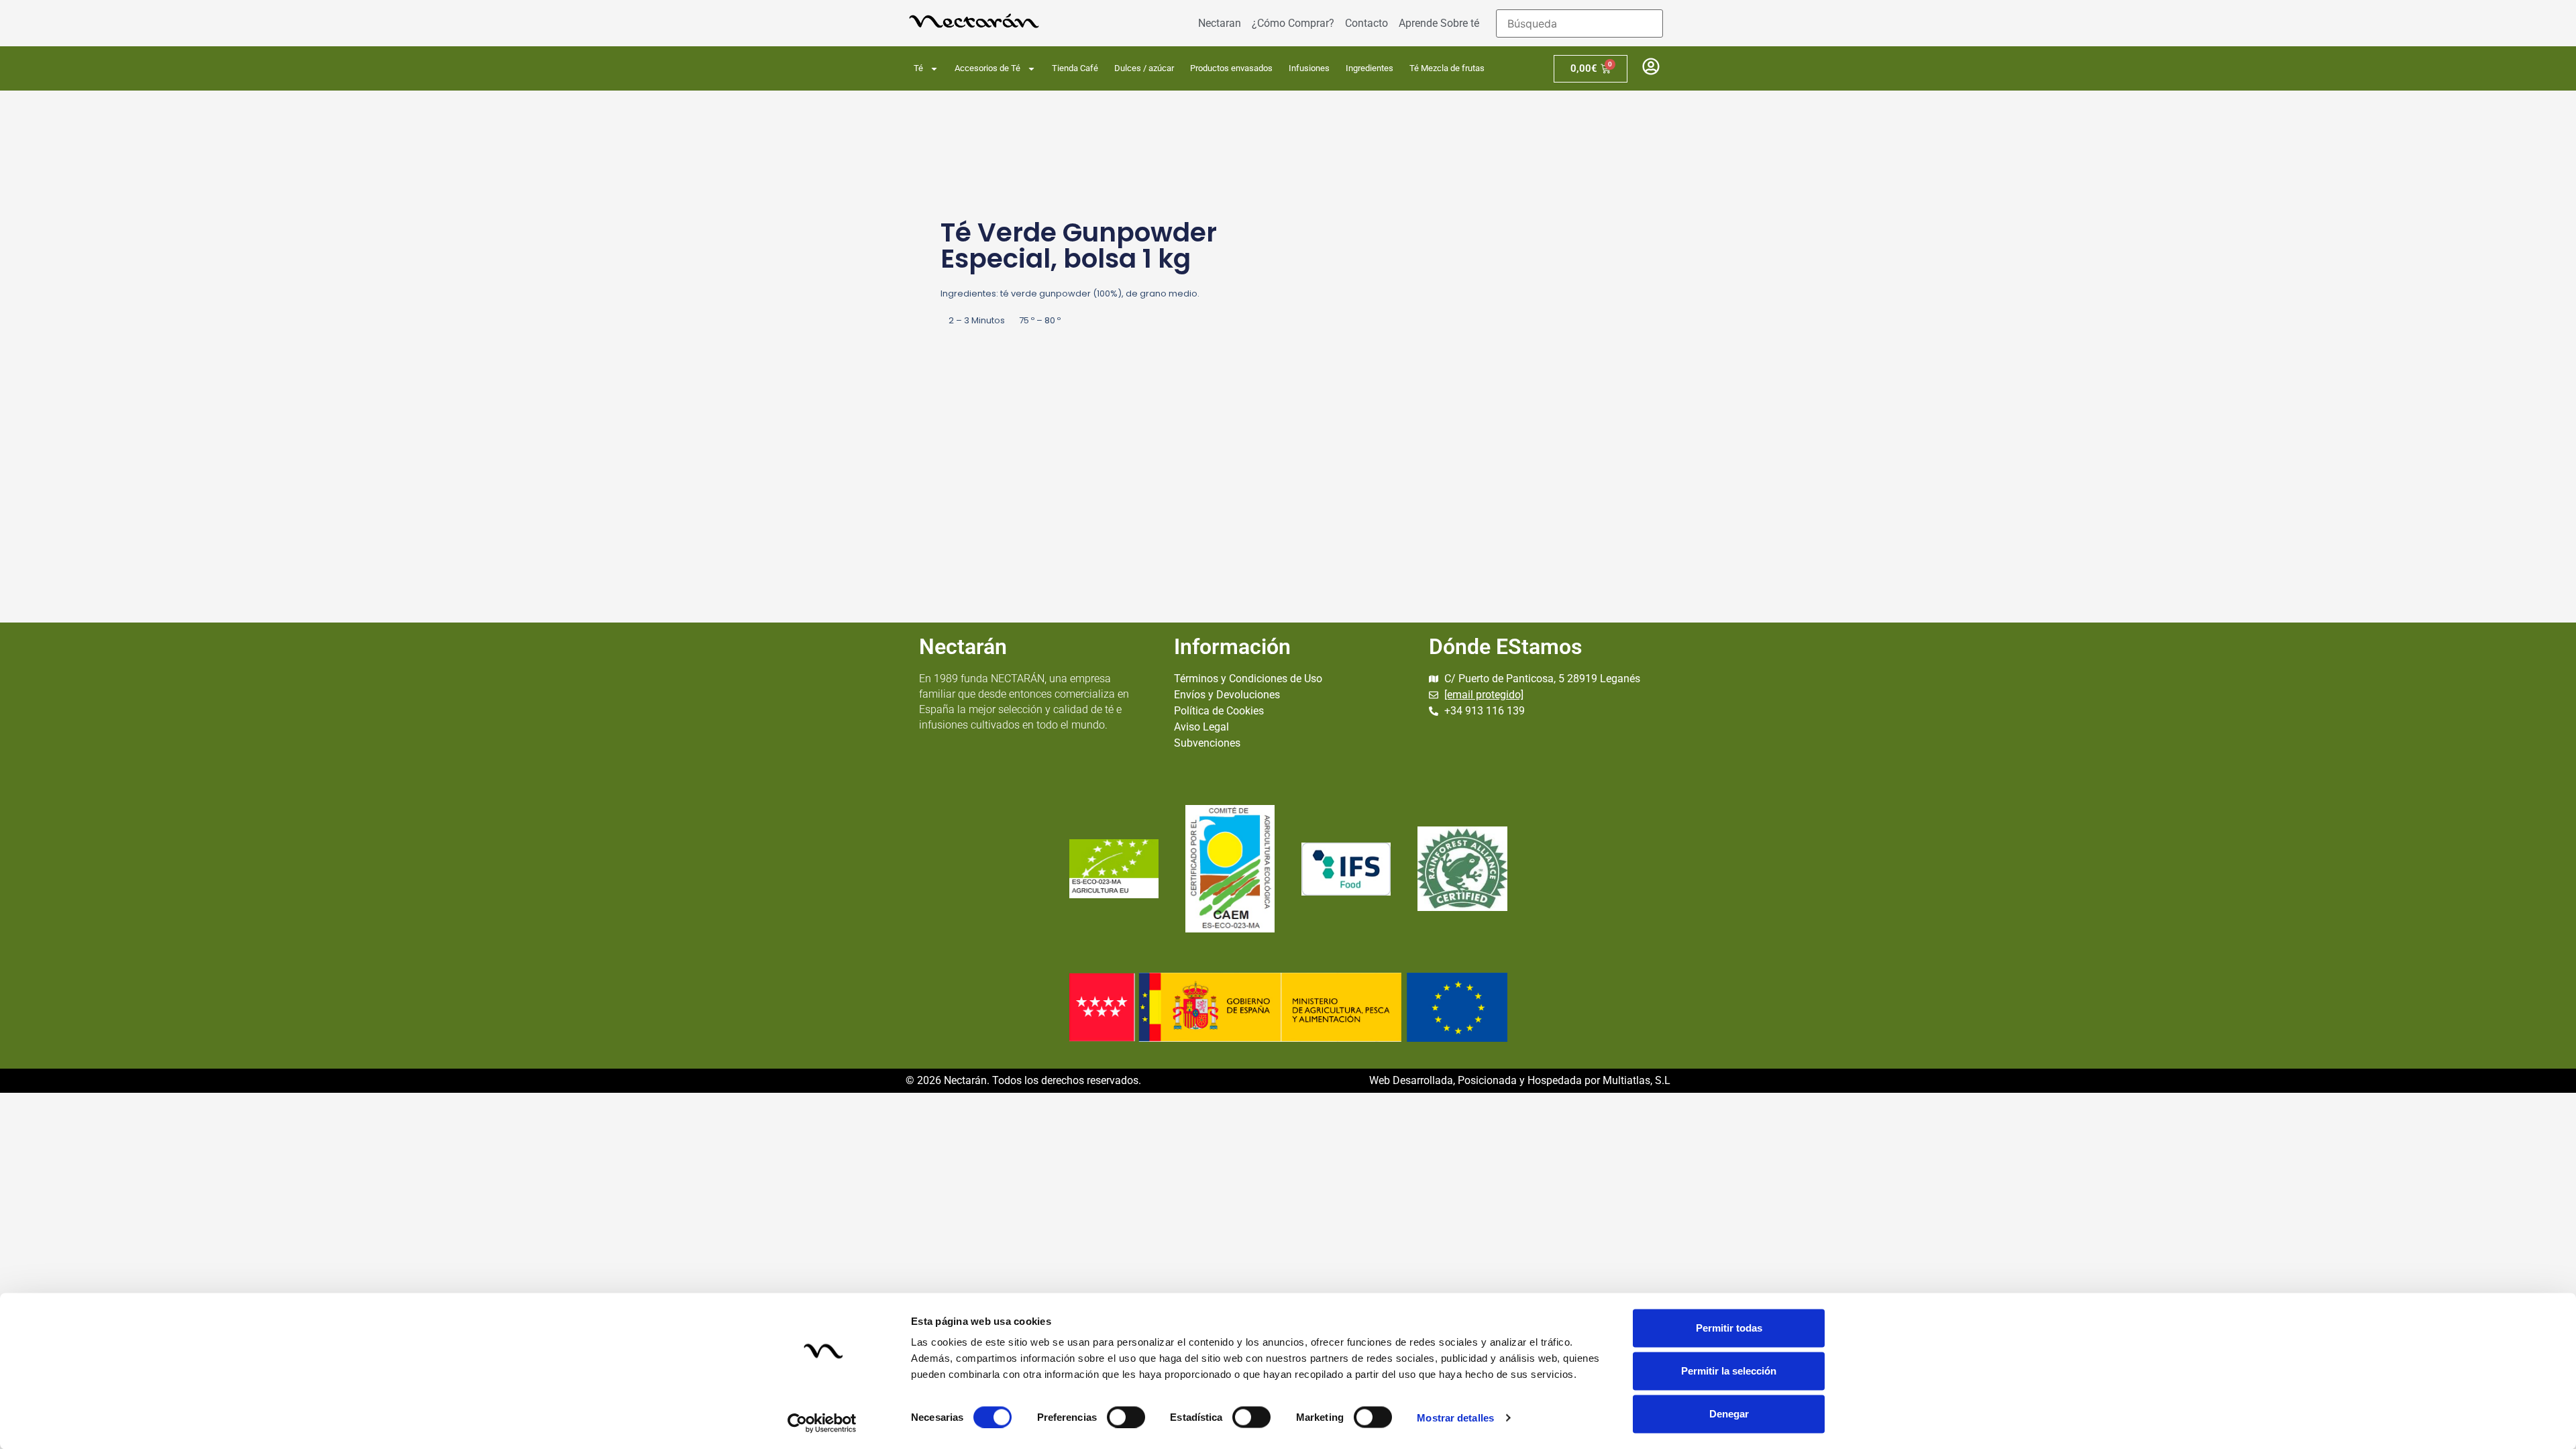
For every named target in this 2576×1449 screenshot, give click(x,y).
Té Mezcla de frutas (1447, 68)
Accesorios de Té (987, 68)
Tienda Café (1075, 68)
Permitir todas (1729, 1328)
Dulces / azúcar (1144, 68)
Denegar (1729, 1414)
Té (918, 68)
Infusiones (1309, 68)
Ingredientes (1370, 68)
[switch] (1126, 1417)
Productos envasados (1231, 68)
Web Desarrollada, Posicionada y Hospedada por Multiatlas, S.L (1520, 1080)
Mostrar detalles (1455, 1417)
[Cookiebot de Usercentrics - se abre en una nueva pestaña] (822, 1423)
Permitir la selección (1729, 1371)
